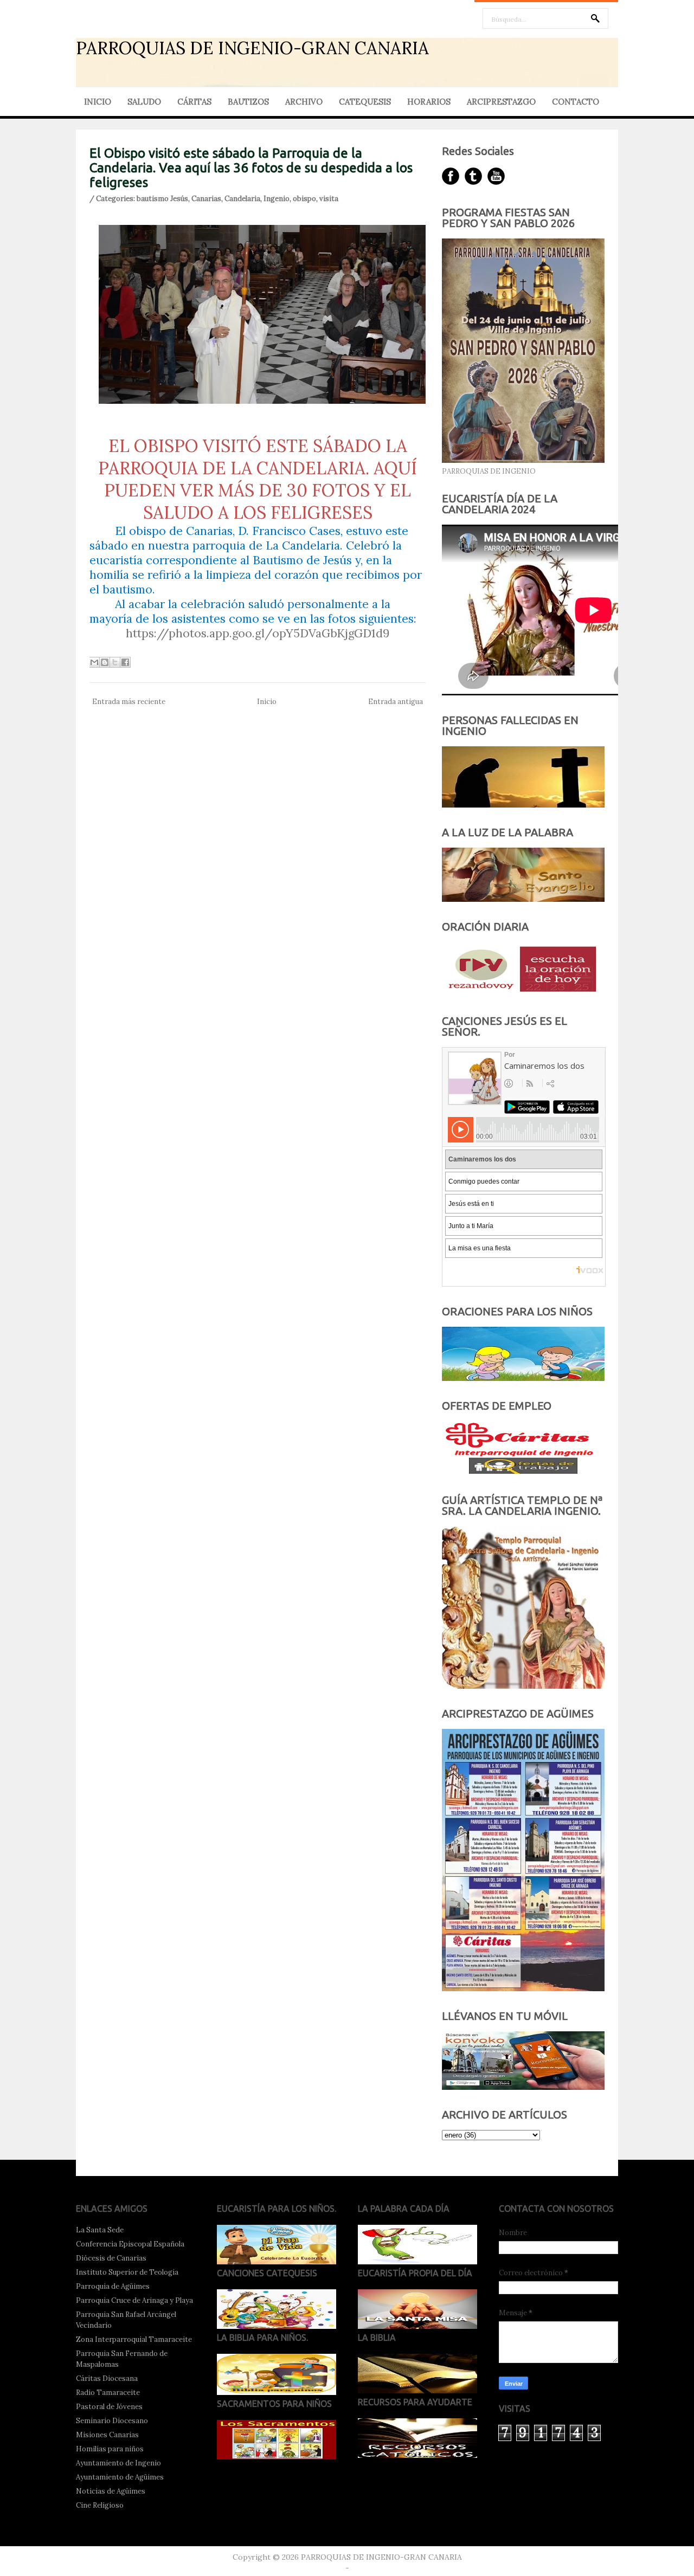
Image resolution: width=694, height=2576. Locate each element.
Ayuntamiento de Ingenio (118, 2463)
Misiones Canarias (107, 2435)
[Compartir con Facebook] (125, 662)
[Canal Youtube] (496, 176)
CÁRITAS (194, 102)
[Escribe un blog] (105, 662)
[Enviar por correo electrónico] (94, 662)
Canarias (206, 199)
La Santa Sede (100, 2230)
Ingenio (277, 199)
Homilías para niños (110, 2449)
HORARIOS (429, 102)
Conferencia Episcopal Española (130, 2244)
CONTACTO (576, 102)
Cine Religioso (100, 2505)
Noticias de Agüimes (111, 2491)
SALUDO (144, 102)
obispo (304, 199)
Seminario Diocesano (112, 2421)
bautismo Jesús (162, 199)
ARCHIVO (304, 102)
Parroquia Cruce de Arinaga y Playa (134, 2300)
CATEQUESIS (365, 102)
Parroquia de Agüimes (113, 2286)
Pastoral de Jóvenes (109, 2407)
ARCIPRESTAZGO (501, 102)
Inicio (267, 702)
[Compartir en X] (115, 662)
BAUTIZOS (248, 102)
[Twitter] (473, 176)
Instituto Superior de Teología (127, 2272)
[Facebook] (451, 176)
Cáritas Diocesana (107, 2378)
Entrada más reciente (129, 702)
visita (329, 199)
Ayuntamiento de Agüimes (120, 2477)
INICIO (98, 102)
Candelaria (242, 199)
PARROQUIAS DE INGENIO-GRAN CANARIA (252, 48)
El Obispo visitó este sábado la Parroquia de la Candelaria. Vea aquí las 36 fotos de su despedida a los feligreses (251, 168)
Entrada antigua (396, 702)
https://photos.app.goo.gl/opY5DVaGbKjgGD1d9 (258, 633)
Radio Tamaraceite (108, 2393)
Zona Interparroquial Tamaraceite (134, 2339)
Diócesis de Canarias (111, 2258)
